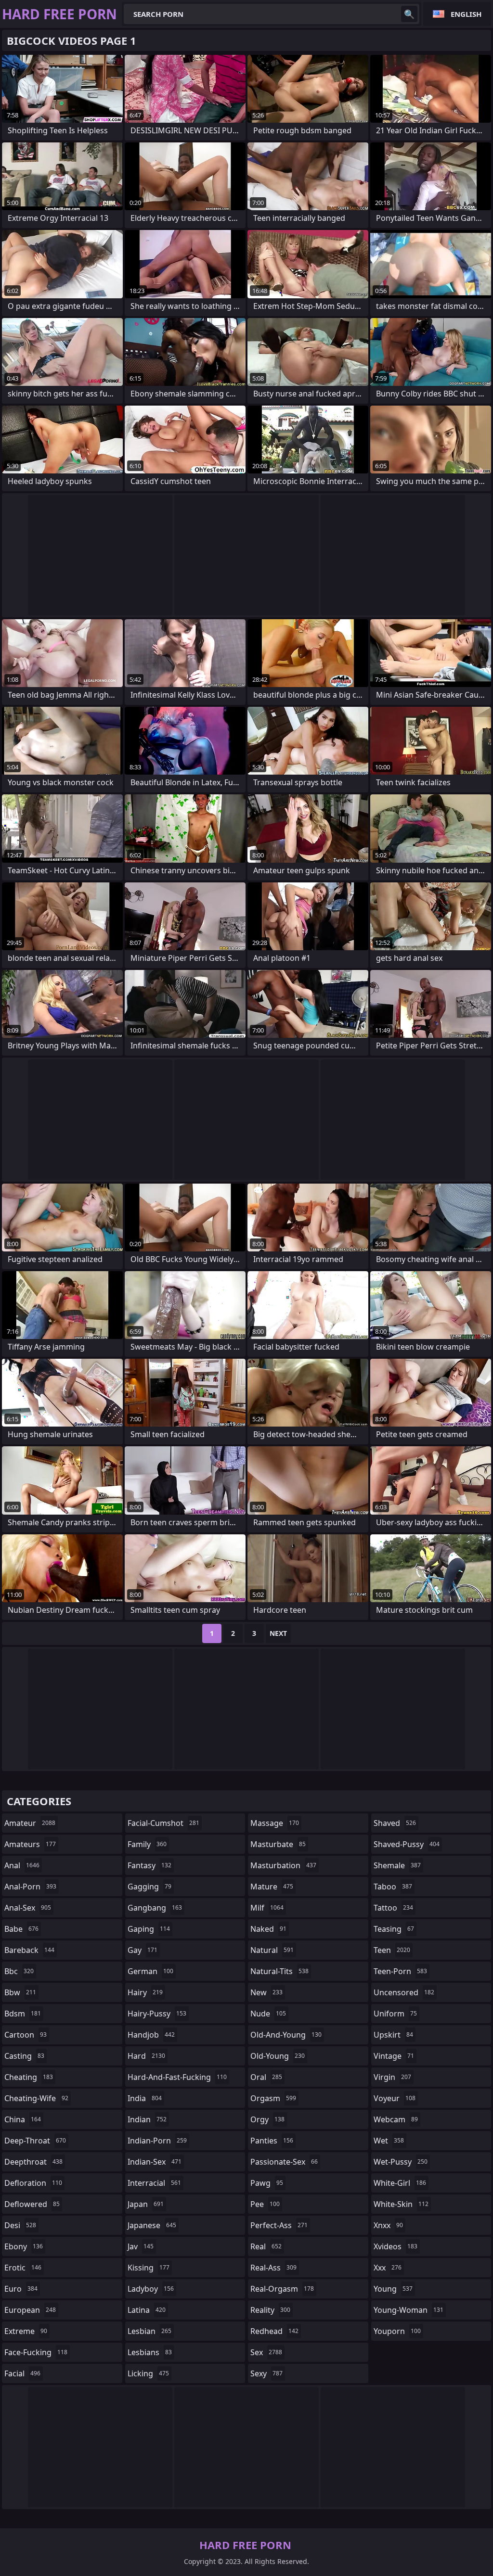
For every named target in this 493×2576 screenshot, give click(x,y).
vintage (394, 2056)
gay (143, 1950)
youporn (397, 2331)
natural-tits (279, 1971)
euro (21, 2289)
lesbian (149, 2331)
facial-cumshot (163, 1823)
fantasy (149, 1865)
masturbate (278, 1844)
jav (141, 2246)
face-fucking (36, 2352)
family (147, 1844)
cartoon (26, 2035)
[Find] (409, 14)
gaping (149, 1929)
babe (21, 1929)
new (266, 1992)
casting (24, 2056)
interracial (154, 2183)
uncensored (404, 1992)
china (23, 2119)
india (145, 2098)
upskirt (393, 2035)
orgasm (273, 2098)
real (266, 2246)
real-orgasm (282, 2289)
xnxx (388, 2225)
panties (272, 2141)
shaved (395, 1823)
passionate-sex (284, 2162)
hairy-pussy (157, 2014)
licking (148, 2373)
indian (147, 2119)
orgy (267, 2119)
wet (389, 2141)
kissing (149, 2268)
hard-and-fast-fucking (177, 2077)
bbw (20, 1992)
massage (275, 1823)
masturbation (283, 1865)
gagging (149, 1887)
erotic (23, 2268)
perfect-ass (279, 2225)
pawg (267, 2183)
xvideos (396, 2246)
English (466, 14)
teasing (394, 1929)
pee (265, 2204)
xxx (388, 2268)
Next (278, 1633)
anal (22, 1865)
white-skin (401, 2204)
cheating (29, 2077)
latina (147, 2310)
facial (22, 2373)
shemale (397, 1865)
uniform (395, 2014)
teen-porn (400, 1971)
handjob (151, 2035)
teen (392, 1950)
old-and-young (286, 2035)
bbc (19, 1971)
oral (266, 2077)
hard (146, 2056)
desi (20, 2225)
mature (272, 1887)
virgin (392, 2077)
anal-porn (30, 1887)
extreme (26, 2331)
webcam (396, 2119)
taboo (393, 1887)
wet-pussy (401, 2162)
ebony (24, 2246)
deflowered (32, 2204)
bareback (29, 1950)
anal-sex (28, 1908)
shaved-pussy (407, 1844)
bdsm (23, 2014)
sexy (266, 2373)
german (150, 1971)
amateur (30, 1823)
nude (268, 2014)
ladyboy (151, 2289)
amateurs (30, 1844)
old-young (278, 2056)
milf (267, 1908)
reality (270, 2310)
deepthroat (33, 2162)
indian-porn (157, 2141)
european (30, 2310)
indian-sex (155, 2162)
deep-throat (35, 2141)
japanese (152, 2225)
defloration (33, 2183)
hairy (145, 1992)
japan (146, 2204)
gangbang (155, 1908)
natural (272, 1950)
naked (268, 1929)
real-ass (273, 2268)
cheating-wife (36, 2098)
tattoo (393, 1908)
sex (266, 2352)
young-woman (409, 2310)
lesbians (150, 2352)
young (393, 2289)
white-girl (400, 2183)
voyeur (395, 2098)
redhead (274, 2331)
